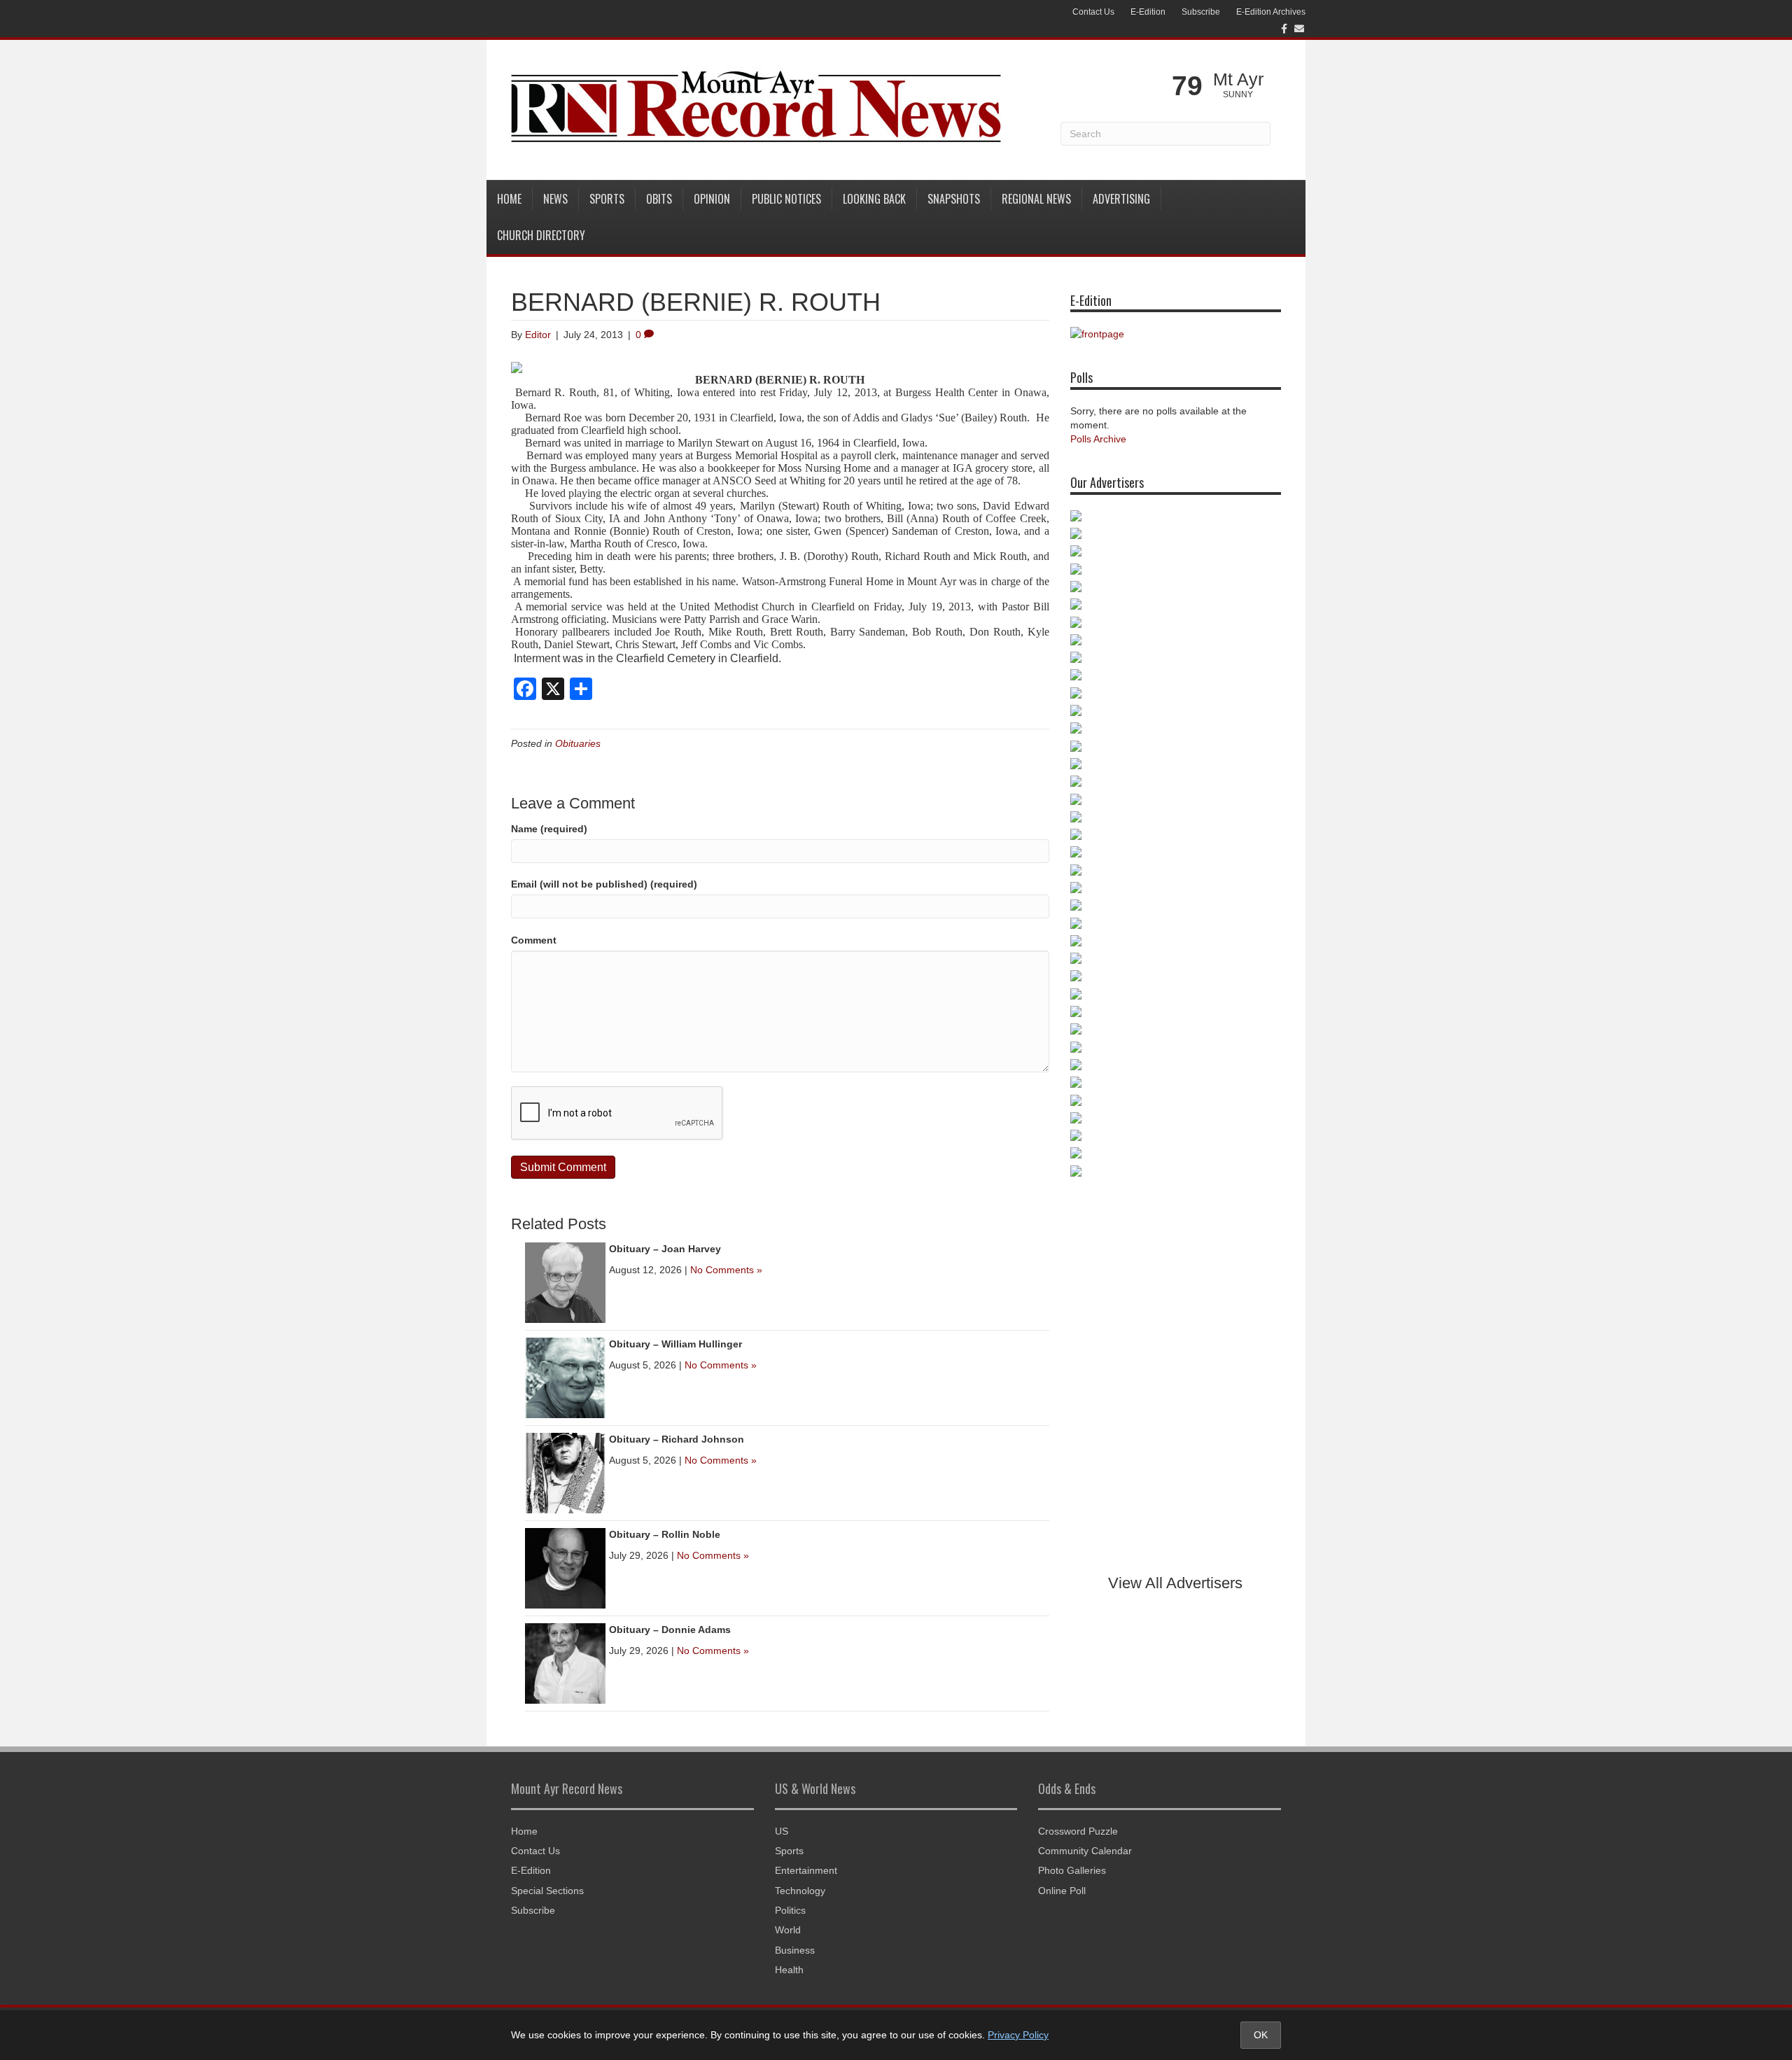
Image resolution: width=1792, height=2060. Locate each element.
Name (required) (549, 829)
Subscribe (1201, 12)
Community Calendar (1085, 1851)
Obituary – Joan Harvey (665, 1249)
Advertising (1121, 199)
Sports (607, 199)
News (555, 199)
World (788, 1930)
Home (509, 199)
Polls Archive (1098, 439)
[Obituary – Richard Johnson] (565, 1472)
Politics (790, 1910)
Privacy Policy (1018, 2035)
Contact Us (1093, 12)
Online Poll (1062, 1891)
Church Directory (541, 235)
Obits (659, 199)
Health (789, 1970)
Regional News (1036, 199)
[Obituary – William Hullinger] (565, 1377)
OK (1261, 2035)
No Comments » (726, 1270)
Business (795, 1950)
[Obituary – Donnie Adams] (565, 1662)
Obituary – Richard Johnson (677, 1439)
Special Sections (547, 1891)
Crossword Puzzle (1078, 1831)
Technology (800, 1891)
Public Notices (786, 199)
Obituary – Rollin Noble (665, 1534)
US (782, 1831)
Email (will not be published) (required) (604, 884)
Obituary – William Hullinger (675, 1344)
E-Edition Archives (1271, 12)
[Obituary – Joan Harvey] (565, 1282)
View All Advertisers (1175, 1583)
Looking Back (874, 199)
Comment (534, 940)
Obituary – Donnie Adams (670, 1630)
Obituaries (578, 743)
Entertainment (806, 1870)
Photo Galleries (1072, 1870)
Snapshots (954, 199)
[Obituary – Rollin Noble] (565, 1567)
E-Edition (1148, 12)
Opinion (712, 199)
